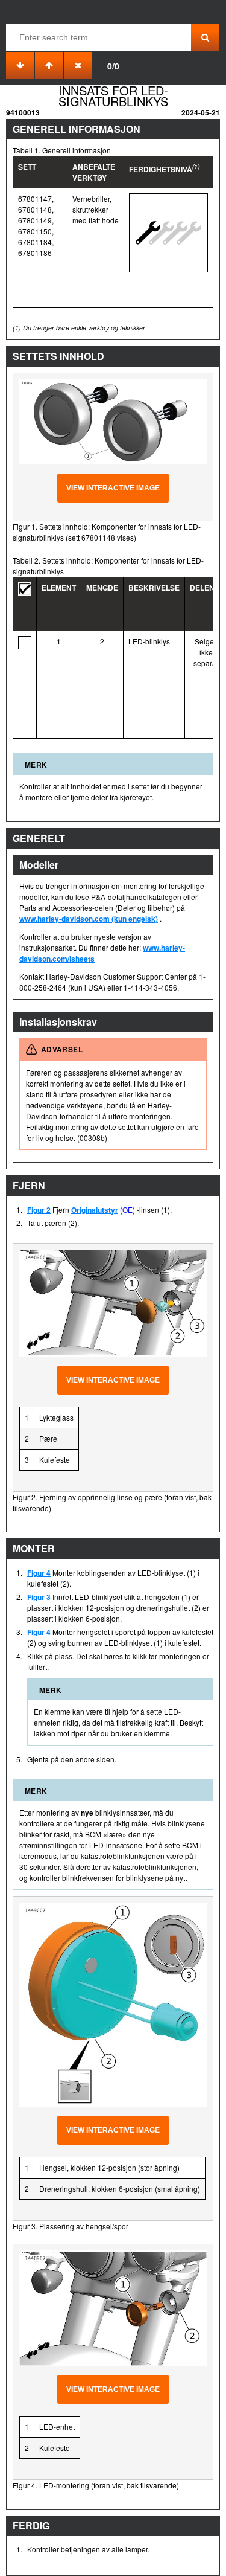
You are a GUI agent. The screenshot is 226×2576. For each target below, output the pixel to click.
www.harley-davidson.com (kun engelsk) (89, 919)
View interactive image (113, 488)
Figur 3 (39, 1597)
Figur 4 (39, 1573)
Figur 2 (39, 1210)
